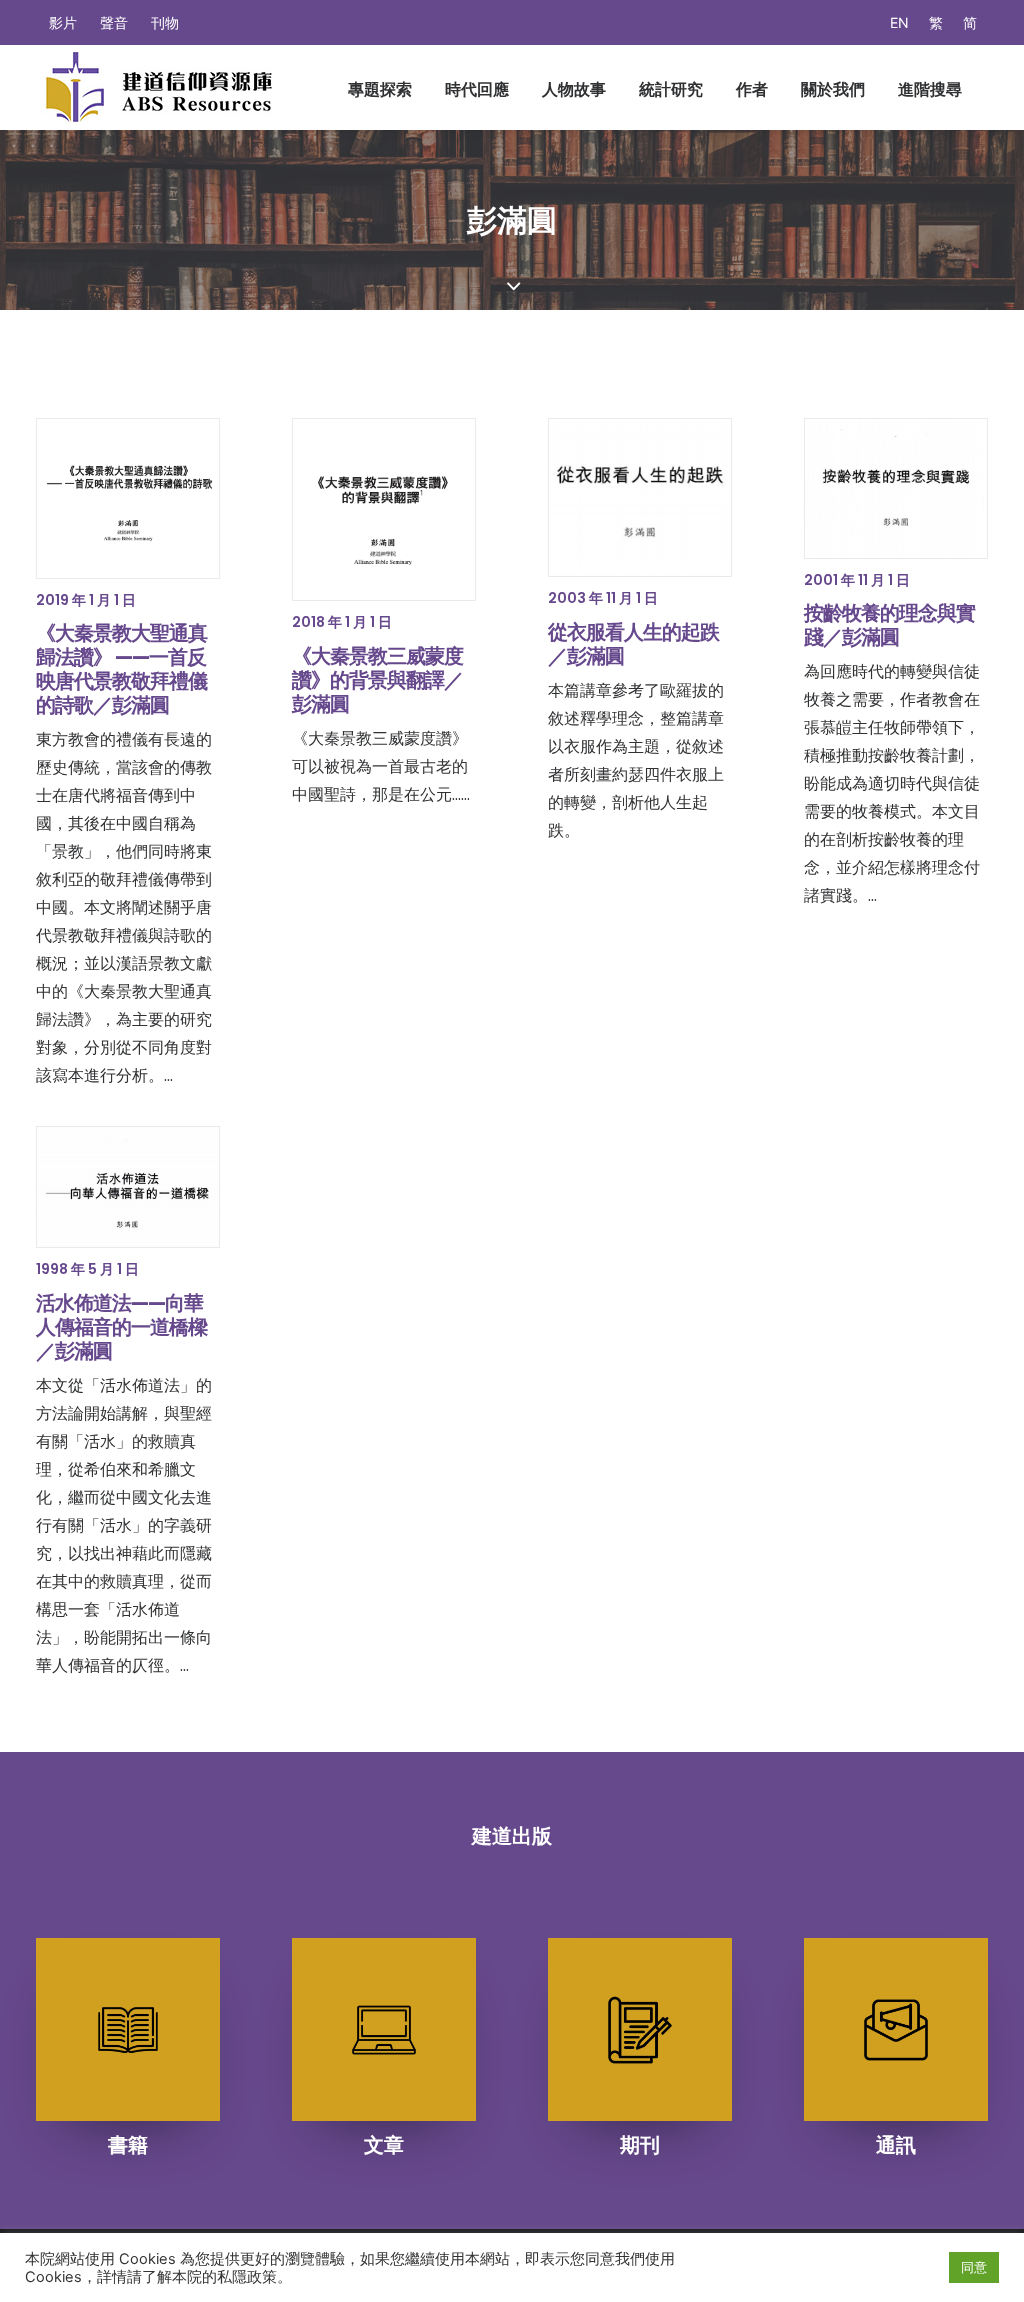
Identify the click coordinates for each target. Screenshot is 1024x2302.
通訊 (896, 2145)
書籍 (128, 2145)
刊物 (165, 22)
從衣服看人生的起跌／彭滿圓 (633, 644)
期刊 (640, 2145)
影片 (63, 22)
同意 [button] (974, 2267)
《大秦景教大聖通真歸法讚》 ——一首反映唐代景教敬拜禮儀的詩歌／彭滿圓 (121, 669)
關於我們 (833, 89)
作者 (752, 89)
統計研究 (671, 89)
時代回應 (477, 89)
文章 (384, 2145)
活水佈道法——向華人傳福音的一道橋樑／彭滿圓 (121, 1327)
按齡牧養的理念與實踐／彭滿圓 (889, 625)
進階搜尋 (930, 89)
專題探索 (380, 89)
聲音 (114, 22)
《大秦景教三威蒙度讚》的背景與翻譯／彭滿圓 (377, 680)
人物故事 (574, 89)
